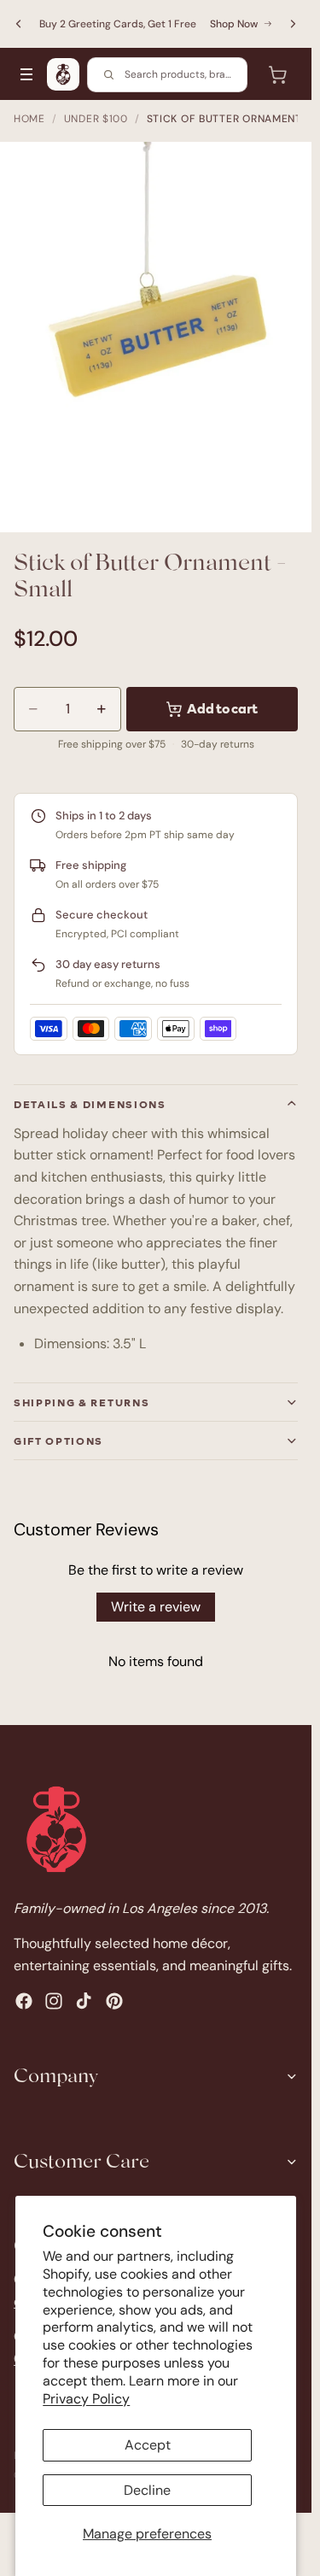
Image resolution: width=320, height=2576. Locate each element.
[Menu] (26, 74)
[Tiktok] (84, 2000)
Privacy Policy (86, 2399)
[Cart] (277, 74)
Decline (147, 2490)
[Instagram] (54, 2000)
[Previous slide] (19, 24)
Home (29, 119)
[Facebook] (24, 2000)
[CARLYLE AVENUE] (63, 74)
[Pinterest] (114, 2000)
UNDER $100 (96, 119)
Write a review (156, 1607)
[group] (156, 337)
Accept (148, 2445)
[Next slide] (293, 24)
